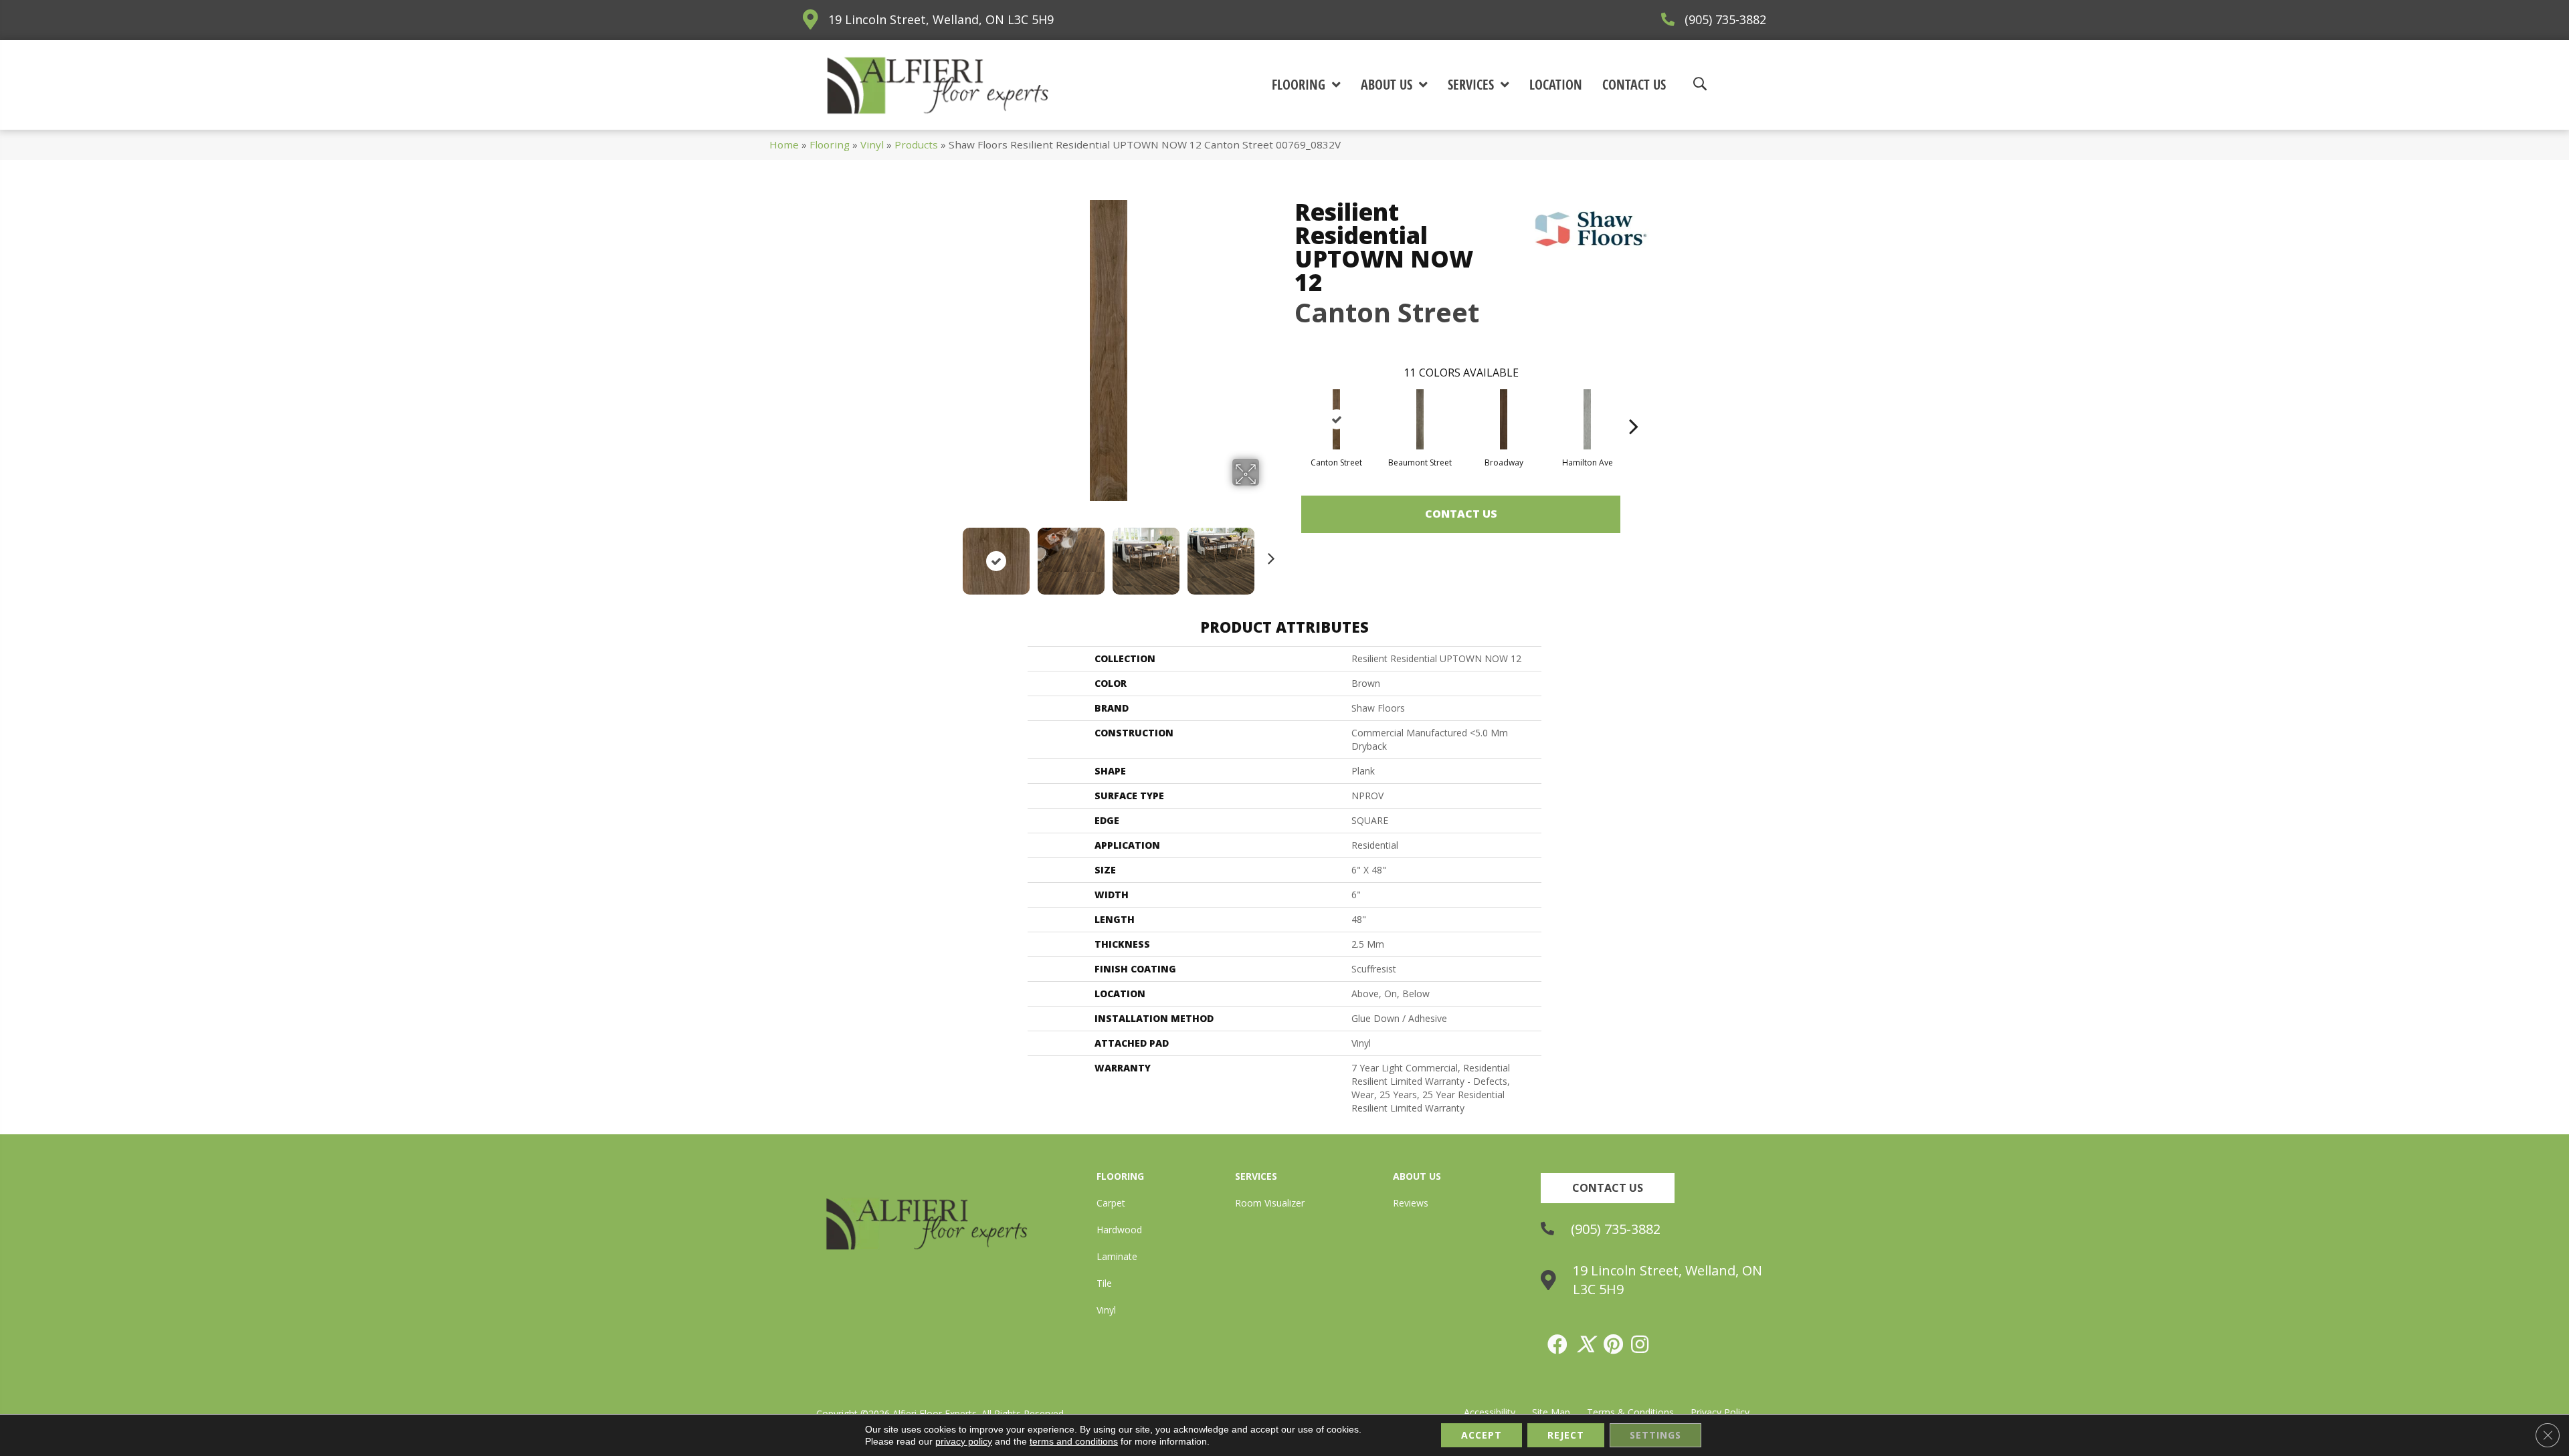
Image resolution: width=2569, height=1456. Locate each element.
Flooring (830, 144)
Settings (1655, 1435)
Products (916, 144)
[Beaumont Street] (1420, 419)
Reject (1566, 1435)
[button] (1608, 1188)
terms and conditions (1074, 1441)
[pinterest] (1614, 1344)
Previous (949, 554)
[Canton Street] (1337, 419)
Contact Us (1461, 514)
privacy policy (964, 1441)
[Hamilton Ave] (1588, 419)
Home (784, 144)
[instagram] (1640, 1344)
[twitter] (1586, 1344)
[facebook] (1558, 1344)
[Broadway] (1504, 419)
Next (1268, 554)
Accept (1482, 1435)
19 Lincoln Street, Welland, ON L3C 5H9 (941, 19)
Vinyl (872, 144)
